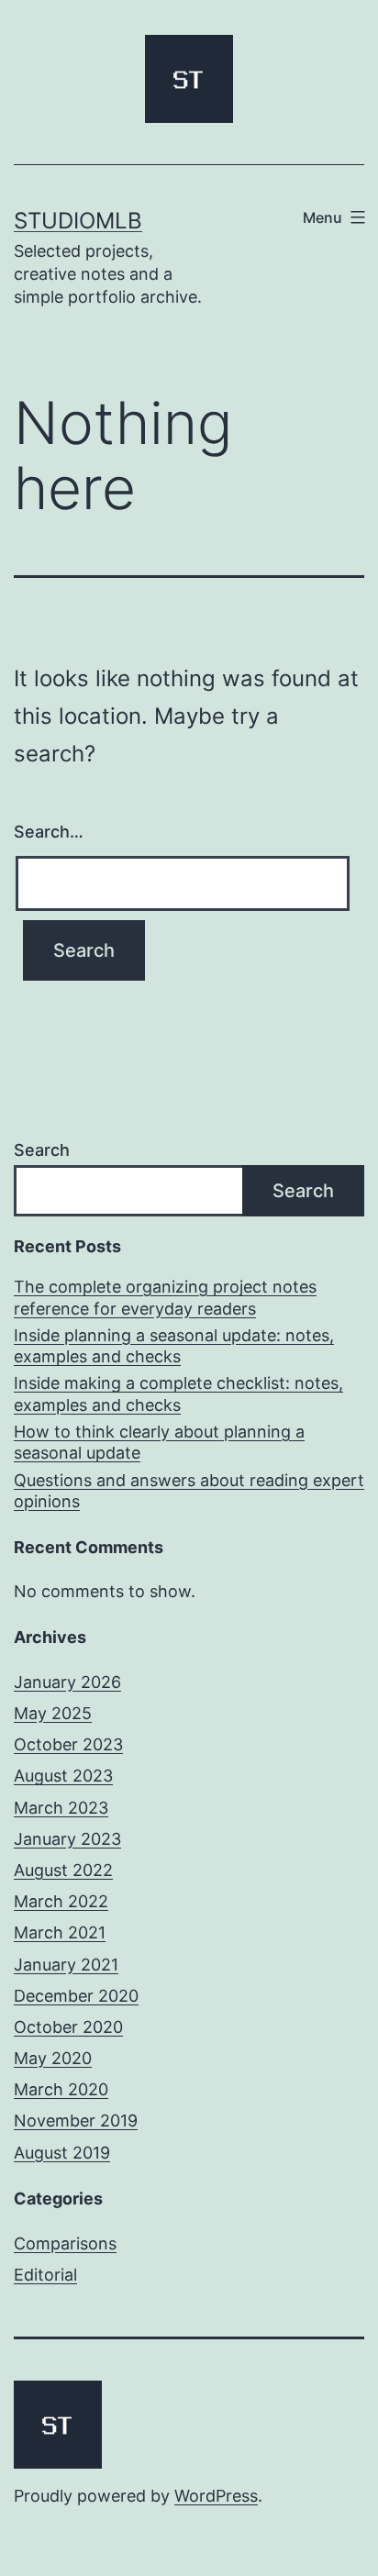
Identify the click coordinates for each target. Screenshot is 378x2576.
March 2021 (60, 1932)
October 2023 (68, 1744)
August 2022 (63, 1870)
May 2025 (53, 1713)
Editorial (45, 2275)
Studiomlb (78, 221)
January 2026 (67, 1682)
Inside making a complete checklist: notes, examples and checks (178, 1393)
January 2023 (67, 1839)
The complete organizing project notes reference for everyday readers (165, 1297)
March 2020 (61, 2089)
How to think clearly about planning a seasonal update (159, 1442)
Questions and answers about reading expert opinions (189, 1491)
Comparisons (65, 2243)
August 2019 (62, 2153)
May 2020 (53, 2058)
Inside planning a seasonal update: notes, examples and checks (174, 1346)
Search (42, 1150)
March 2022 (61, 1901)
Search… (49, 832)
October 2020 (68, 2027)
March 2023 (61, 1808)
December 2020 (76, 1996)
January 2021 (66, 1965)
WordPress (216, 2496)
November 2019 (76, 2121)
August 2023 (63, 1776)
